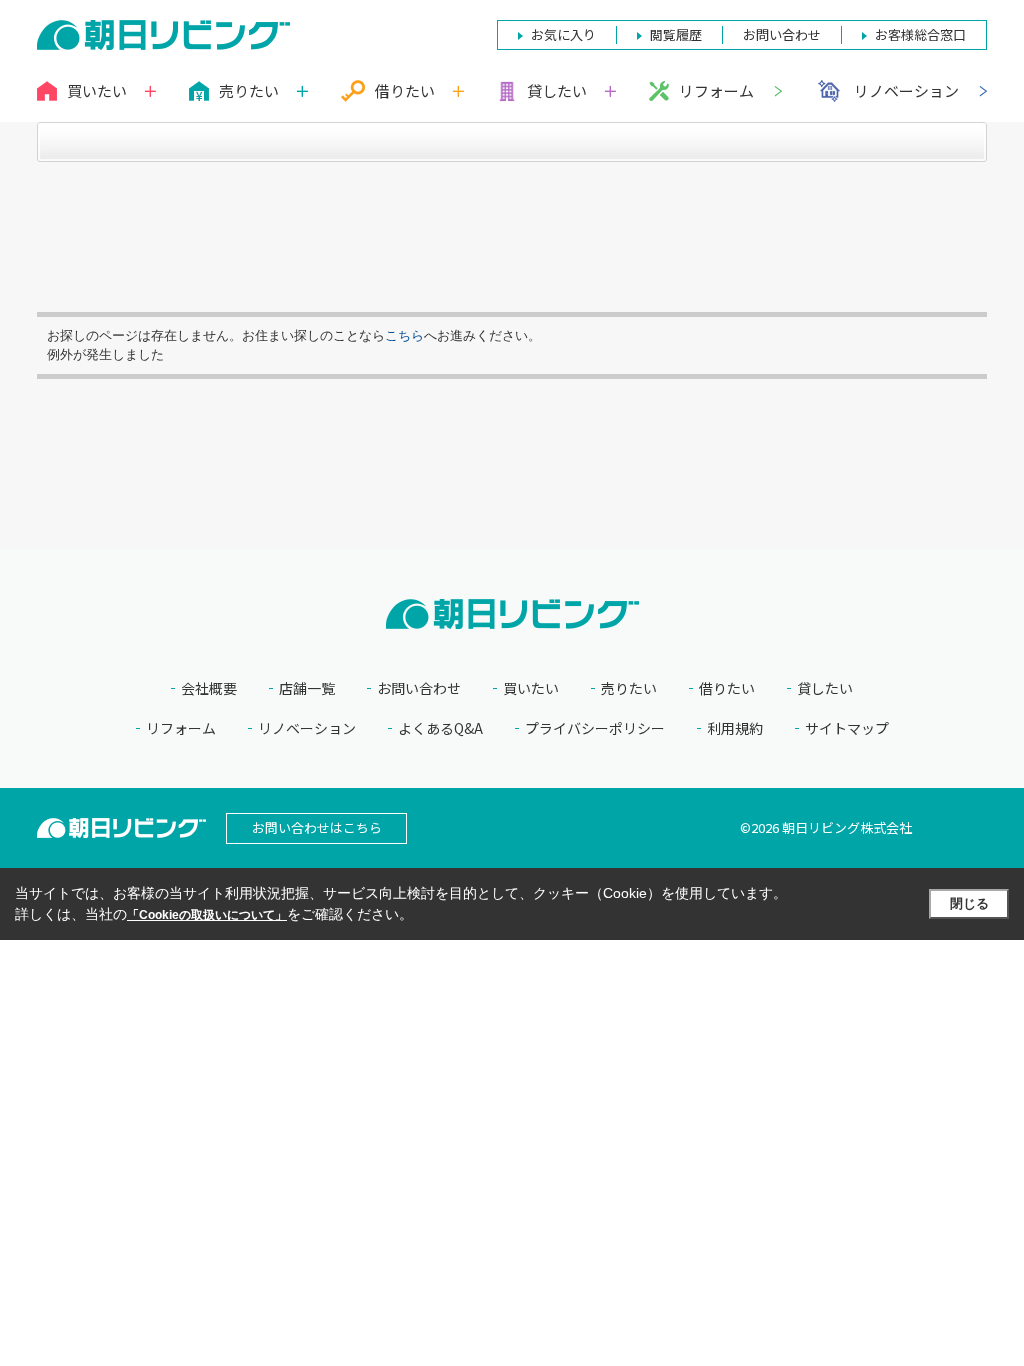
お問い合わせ (419, 688)
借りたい (727, 688)
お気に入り (563, 34)
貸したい (825, 688)
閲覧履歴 (676, 34)
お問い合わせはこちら (317, 827)
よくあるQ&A (440, 728)
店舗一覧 (307, 688)
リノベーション (906, 90)
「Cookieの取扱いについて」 (207, 915)
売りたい (629, 688)
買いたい (531, 688)
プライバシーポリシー (595, 728)
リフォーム (716, 90)
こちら (404, 335)
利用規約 (735, 728)
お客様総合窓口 (920, 34)
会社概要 (209, 688)
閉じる (969, 903)
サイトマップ (847, 728)
